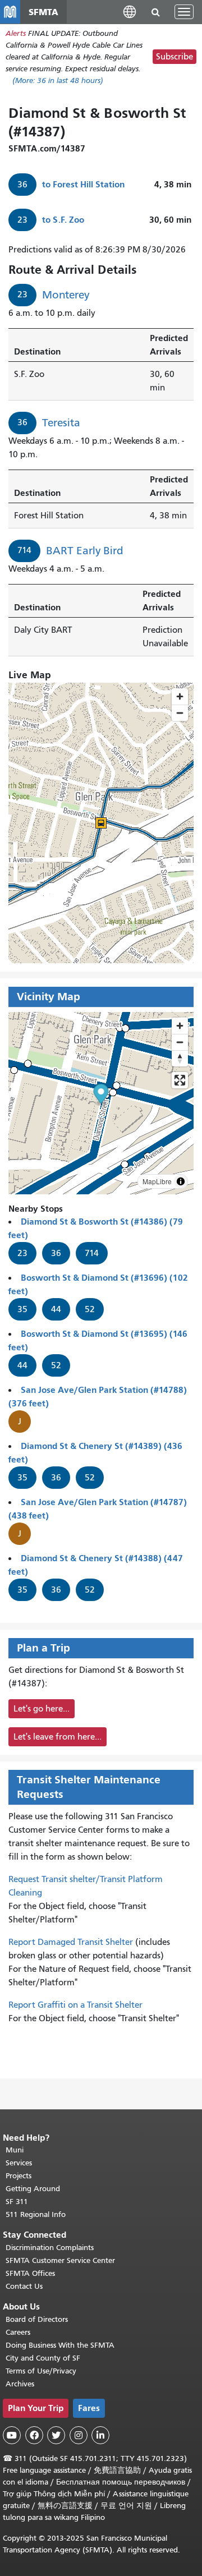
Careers (18, 2332)
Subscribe (175, 57)
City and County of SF (43, 2358)
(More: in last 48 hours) (58, 81)
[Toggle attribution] (181, 1181)
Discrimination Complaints (50, 2248)
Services (19, 2163)
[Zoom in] (180, 1026)
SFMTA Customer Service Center (60, 2260)
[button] (130, 12)
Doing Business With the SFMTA (60, 2345)
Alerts (16, 33)
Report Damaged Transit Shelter (71, 1942)
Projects (19, 2176)
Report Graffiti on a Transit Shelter (75, 2005)
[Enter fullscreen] (180, 1080)
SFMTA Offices (30, 2273)
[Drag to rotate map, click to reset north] (180, 1058)
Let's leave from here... (58, 1737)
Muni (15, 2150)
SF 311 (17, 2202)
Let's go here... (42, 1709)
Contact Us (24, 2286)
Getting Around (33, 2189)
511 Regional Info (36, 2214)
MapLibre (157, 1181)
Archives (20, 2384)
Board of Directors (37, 2319)
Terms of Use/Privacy (41, 2371)
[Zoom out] (180, 1042)
